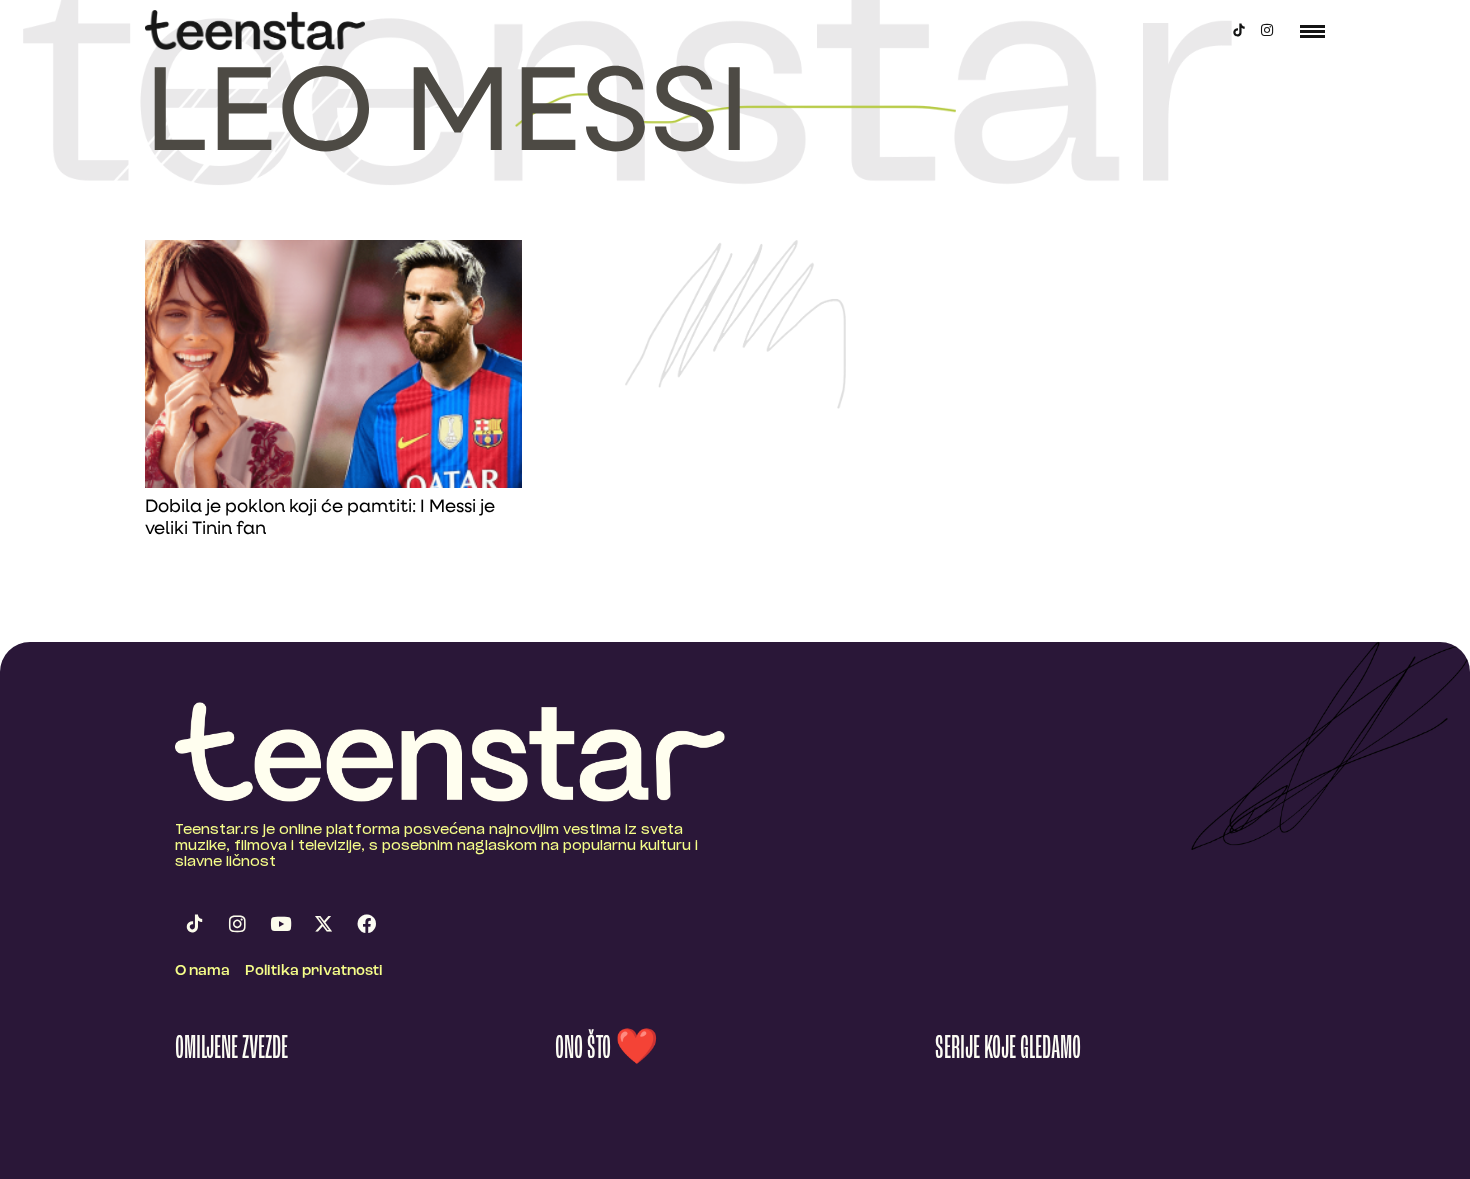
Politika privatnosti (314, 971)
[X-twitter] (323, 923)
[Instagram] (1267, 30)
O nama (202, 971)
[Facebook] (366, 923)
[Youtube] (280, 923)
